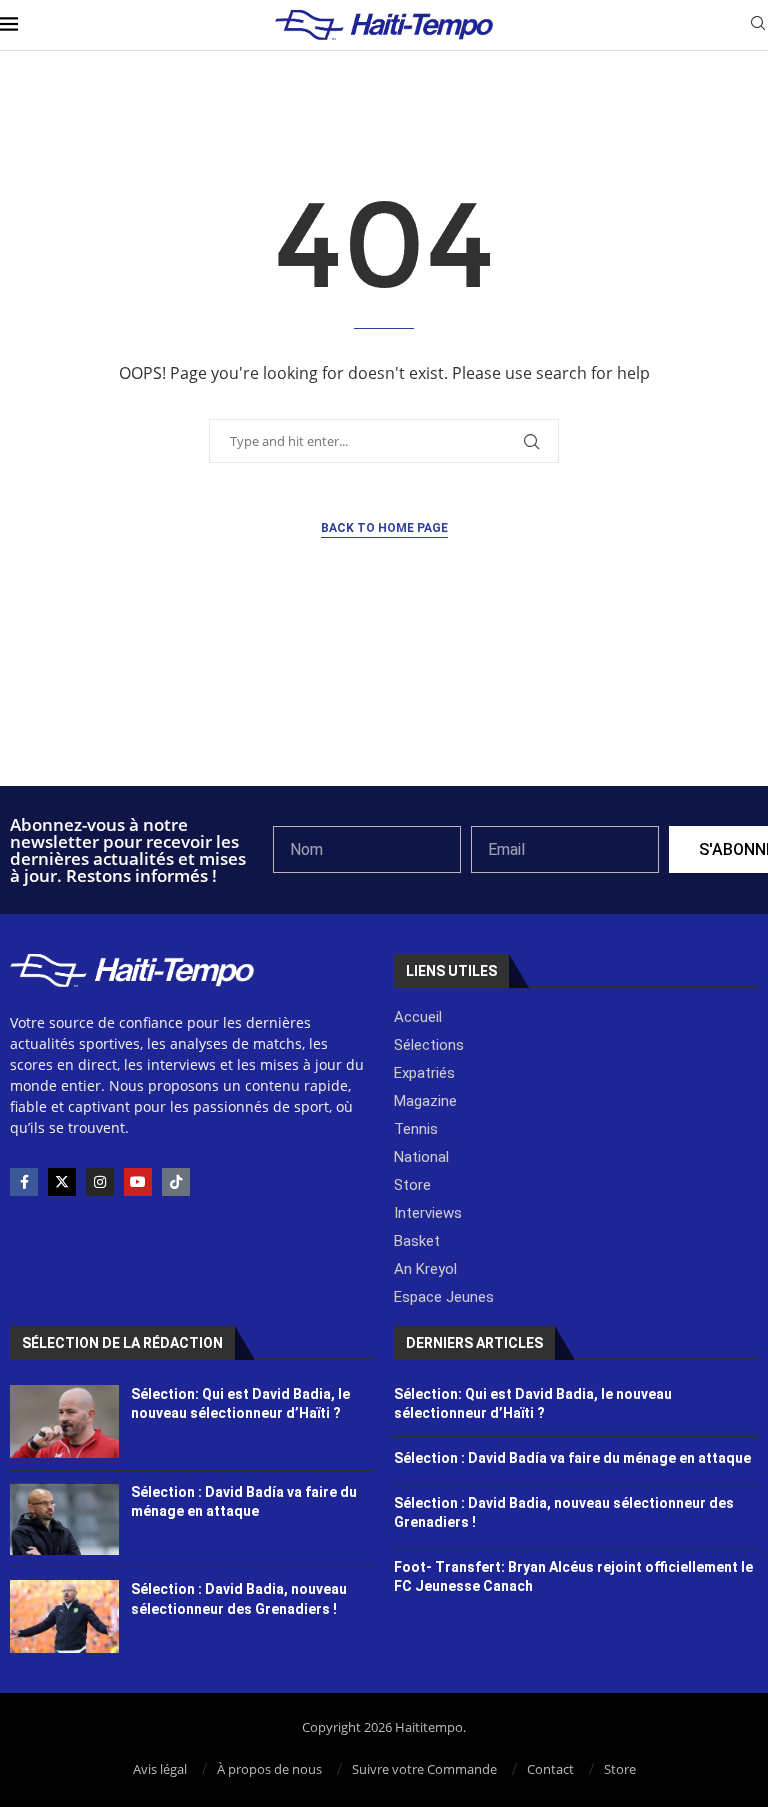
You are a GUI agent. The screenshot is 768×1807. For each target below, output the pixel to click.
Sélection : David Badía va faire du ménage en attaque (572, 1458)
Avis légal (160, 1769)
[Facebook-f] (24, 1182)
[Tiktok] (176, 1182)
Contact (550, 1769)
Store (620, 1769)
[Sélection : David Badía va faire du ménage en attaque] (64, 1519)
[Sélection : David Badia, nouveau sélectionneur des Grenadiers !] (64, 1616)
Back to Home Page (384, 528)
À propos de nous (269, 1769)
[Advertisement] (384, 732)
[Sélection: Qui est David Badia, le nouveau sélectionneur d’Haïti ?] (64, 1421)
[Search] (758, 25)
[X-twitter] (62, 1182)
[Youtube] (138, 1182)
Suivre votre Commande (424, 1769)
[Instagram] (100, 1182)
